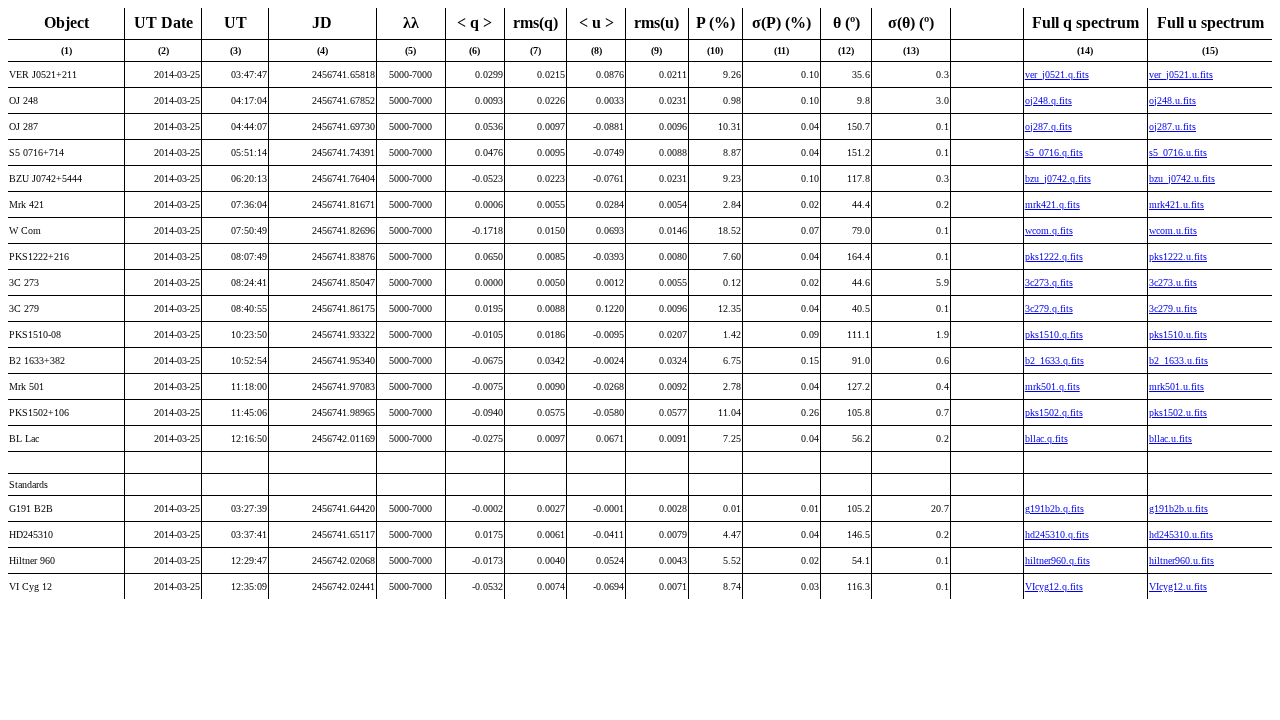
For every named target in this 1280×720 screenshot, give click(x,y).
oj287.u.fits (1172, 126)
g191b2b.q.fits (1054, 508)
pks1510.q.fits (1054, 334)
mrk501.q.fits (1052, 386)
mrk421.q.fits (1052, 204)
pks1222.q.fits (1054, 256)
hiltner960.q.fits (1057, 560)
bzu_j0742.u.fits (1182, 178)
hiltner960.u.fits (1181, 560)
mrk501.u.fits (1176, 386)
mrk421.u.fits (1176, 204)
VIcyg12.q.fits (1054, 586)
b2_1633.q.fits (1054, 360)
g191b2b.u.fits (1178, 508)
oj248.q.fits (1048, 100)
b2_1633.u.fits (1178, 360)
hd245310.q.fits (1057, 534)
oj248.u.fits (1172, 100)
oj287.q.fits (1048, 126)
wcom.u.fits (1173, 230)
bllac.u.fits (1170, 438)
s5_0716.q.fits (1054, 152)
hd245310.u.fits (1181, 534)
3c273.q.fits (1049, 282)
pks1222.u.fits (1178, 256)
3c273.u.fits (1173, 282)
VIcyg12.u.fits (1178, 586)
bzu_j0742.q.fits (1058, 178)
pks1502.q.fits (1054, 412)
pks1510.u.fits (1178, 334)
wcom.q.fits (1049, 230)
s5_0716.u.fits (1178, 152)
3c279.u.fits (1173, 308)
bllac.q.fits (1046, 438)
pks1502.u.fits (1178, 412)
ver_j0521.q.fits (1057, 74)
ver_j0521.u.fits (1181, 74)
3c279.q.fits (1049, 308)
